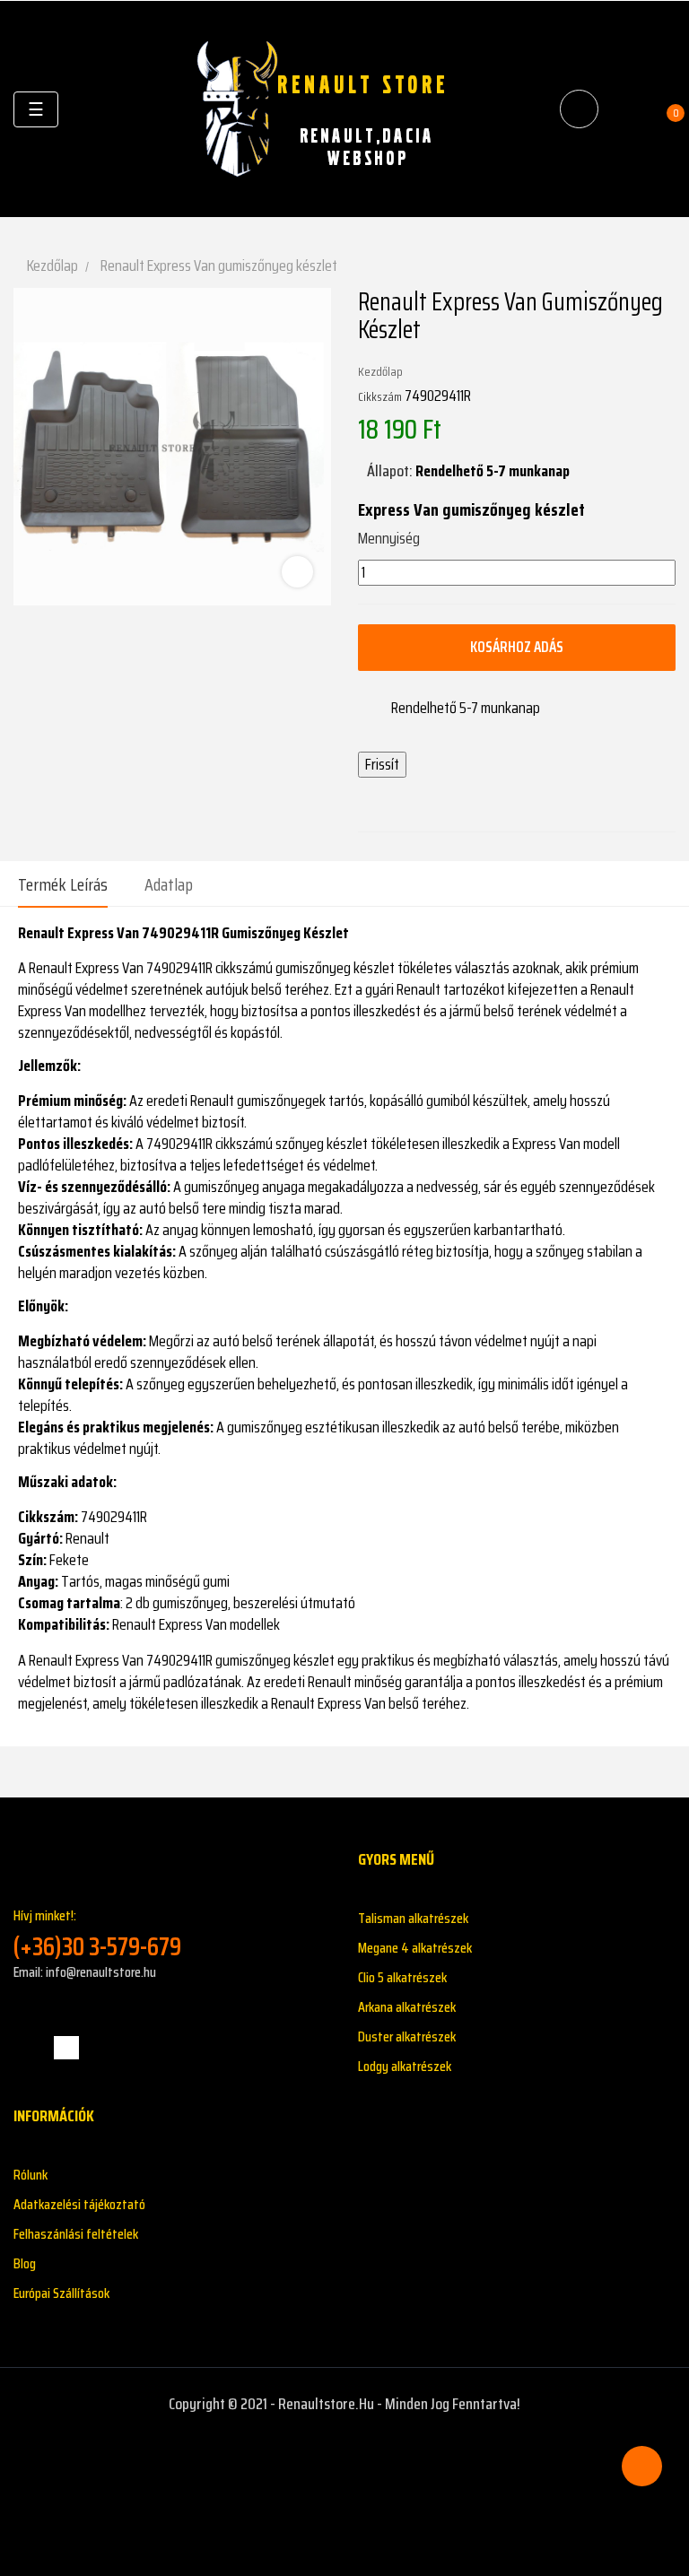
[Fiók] (627, 109)
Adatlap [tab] (169, 884)
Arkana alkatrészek (407, 2007)
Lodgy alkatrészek (405, 2066)
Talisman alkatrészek (413, 1918)
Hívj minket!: (97, 1933)
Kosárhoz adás (517, 647)
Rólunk (31, 2175)
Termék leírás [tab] (63, 884)
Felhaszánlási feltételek (76, 2234)
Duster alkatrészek (407, 2036)
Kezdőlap (380, 371)
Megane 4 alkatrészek (415, 1948)
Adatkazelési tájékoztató (79, 2204)
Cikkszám (380, 396)
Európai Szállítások (61, 2293)
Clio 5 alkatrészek (402, 1977)
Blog (25, 2263)
